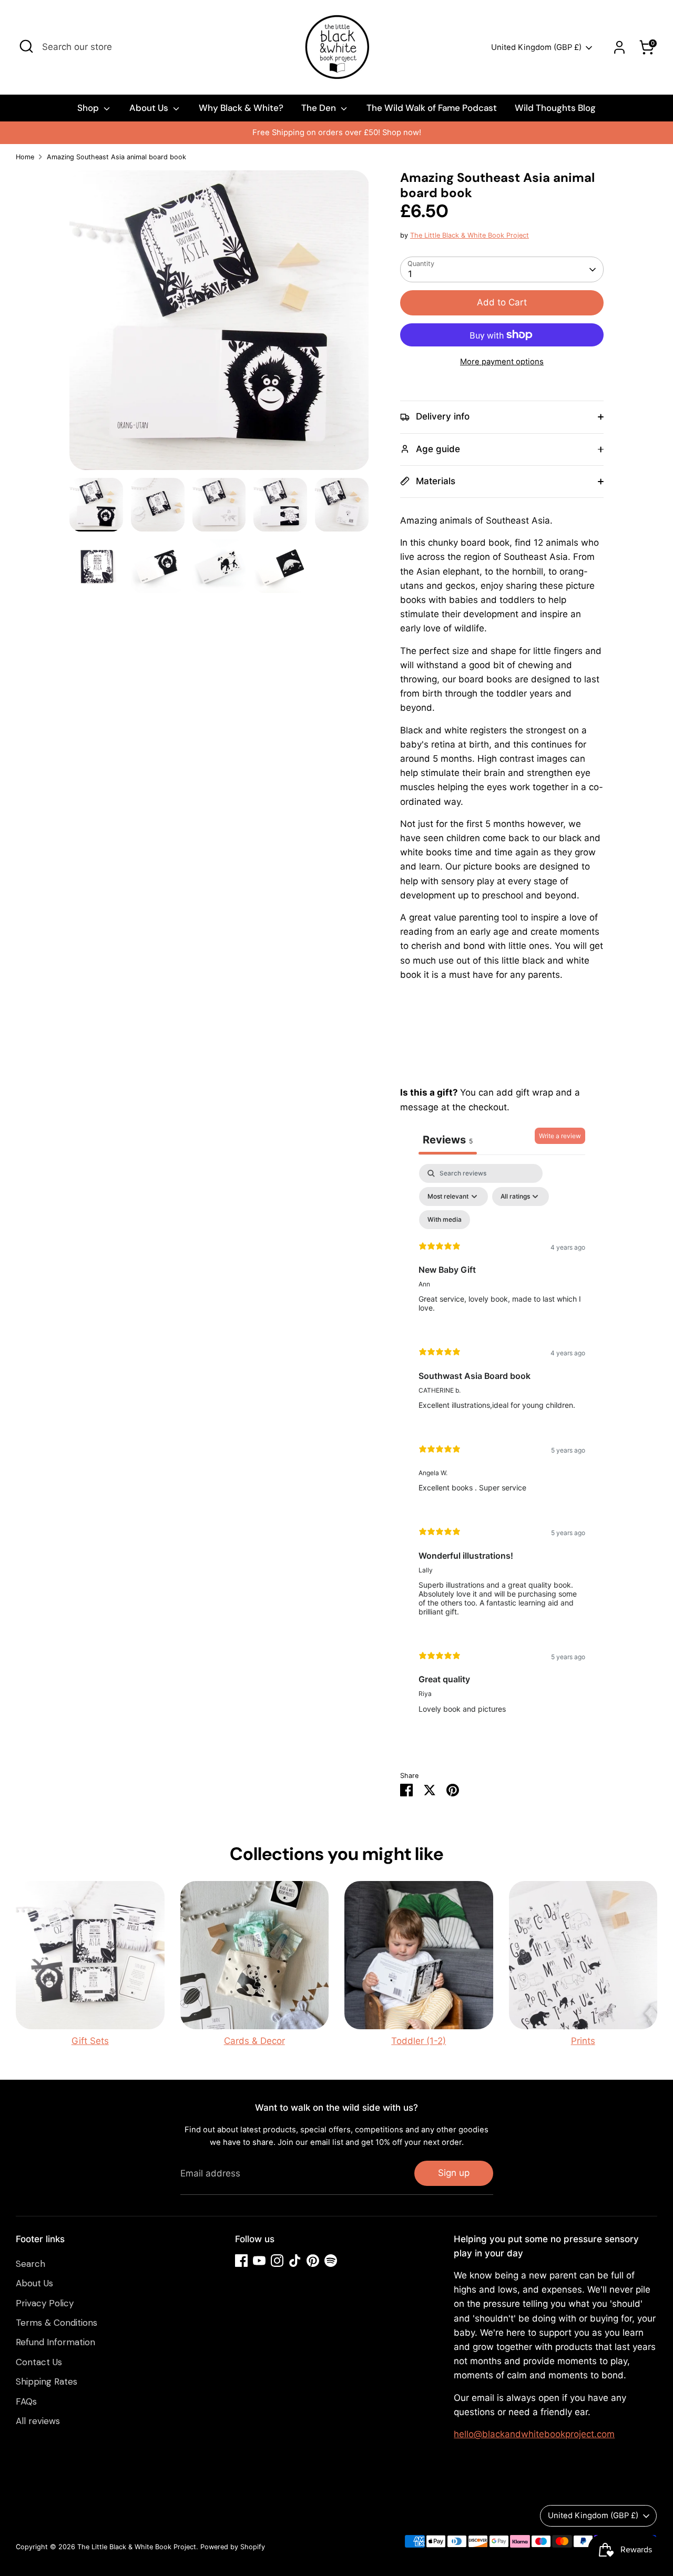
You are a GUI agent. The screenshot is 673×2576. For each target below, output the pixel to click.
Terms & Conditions (57, 2323)
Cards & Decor (254, 2041)
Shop (89, 108)
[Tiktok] (295, 2261)
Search (30, 2264)
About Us (150, 108)
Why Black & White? (241, 108)
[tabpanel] (502, 1447)
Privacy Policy (45, 2303)
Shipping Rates (47, 2381)
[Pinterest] (313, 2261)
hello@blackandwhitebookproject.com (534, 2434)
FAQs (26, 2401)
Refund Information (55, 2342)
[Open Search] (26, 46)
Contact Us (39, 2362)
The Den (320, 108)
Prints (583, 2041)
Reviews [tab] (448, 1140)
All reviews (38, 2421)
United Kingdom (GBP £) (536, 47)
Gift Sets (90, 2041)
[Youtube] (259, 2261)
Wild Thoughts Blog (555, 108)
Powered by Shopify (233, 2547)
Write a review (560, 1136)
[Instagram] (277, 2261)
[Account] (619, 47)
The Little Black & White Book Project (470, 235)
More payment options (502, 362)
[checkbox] (445, 1220)
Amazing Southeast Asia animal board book (116, 157)
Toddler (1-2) (419, 2041)
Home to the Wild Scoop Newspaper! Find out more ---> (336, 132)
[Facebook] (241, 2261)
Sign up (454, 2173)
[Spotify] (331, 2261)
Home (25, 157)
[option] (336, 133)
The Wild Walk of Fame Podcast (432, 108)
